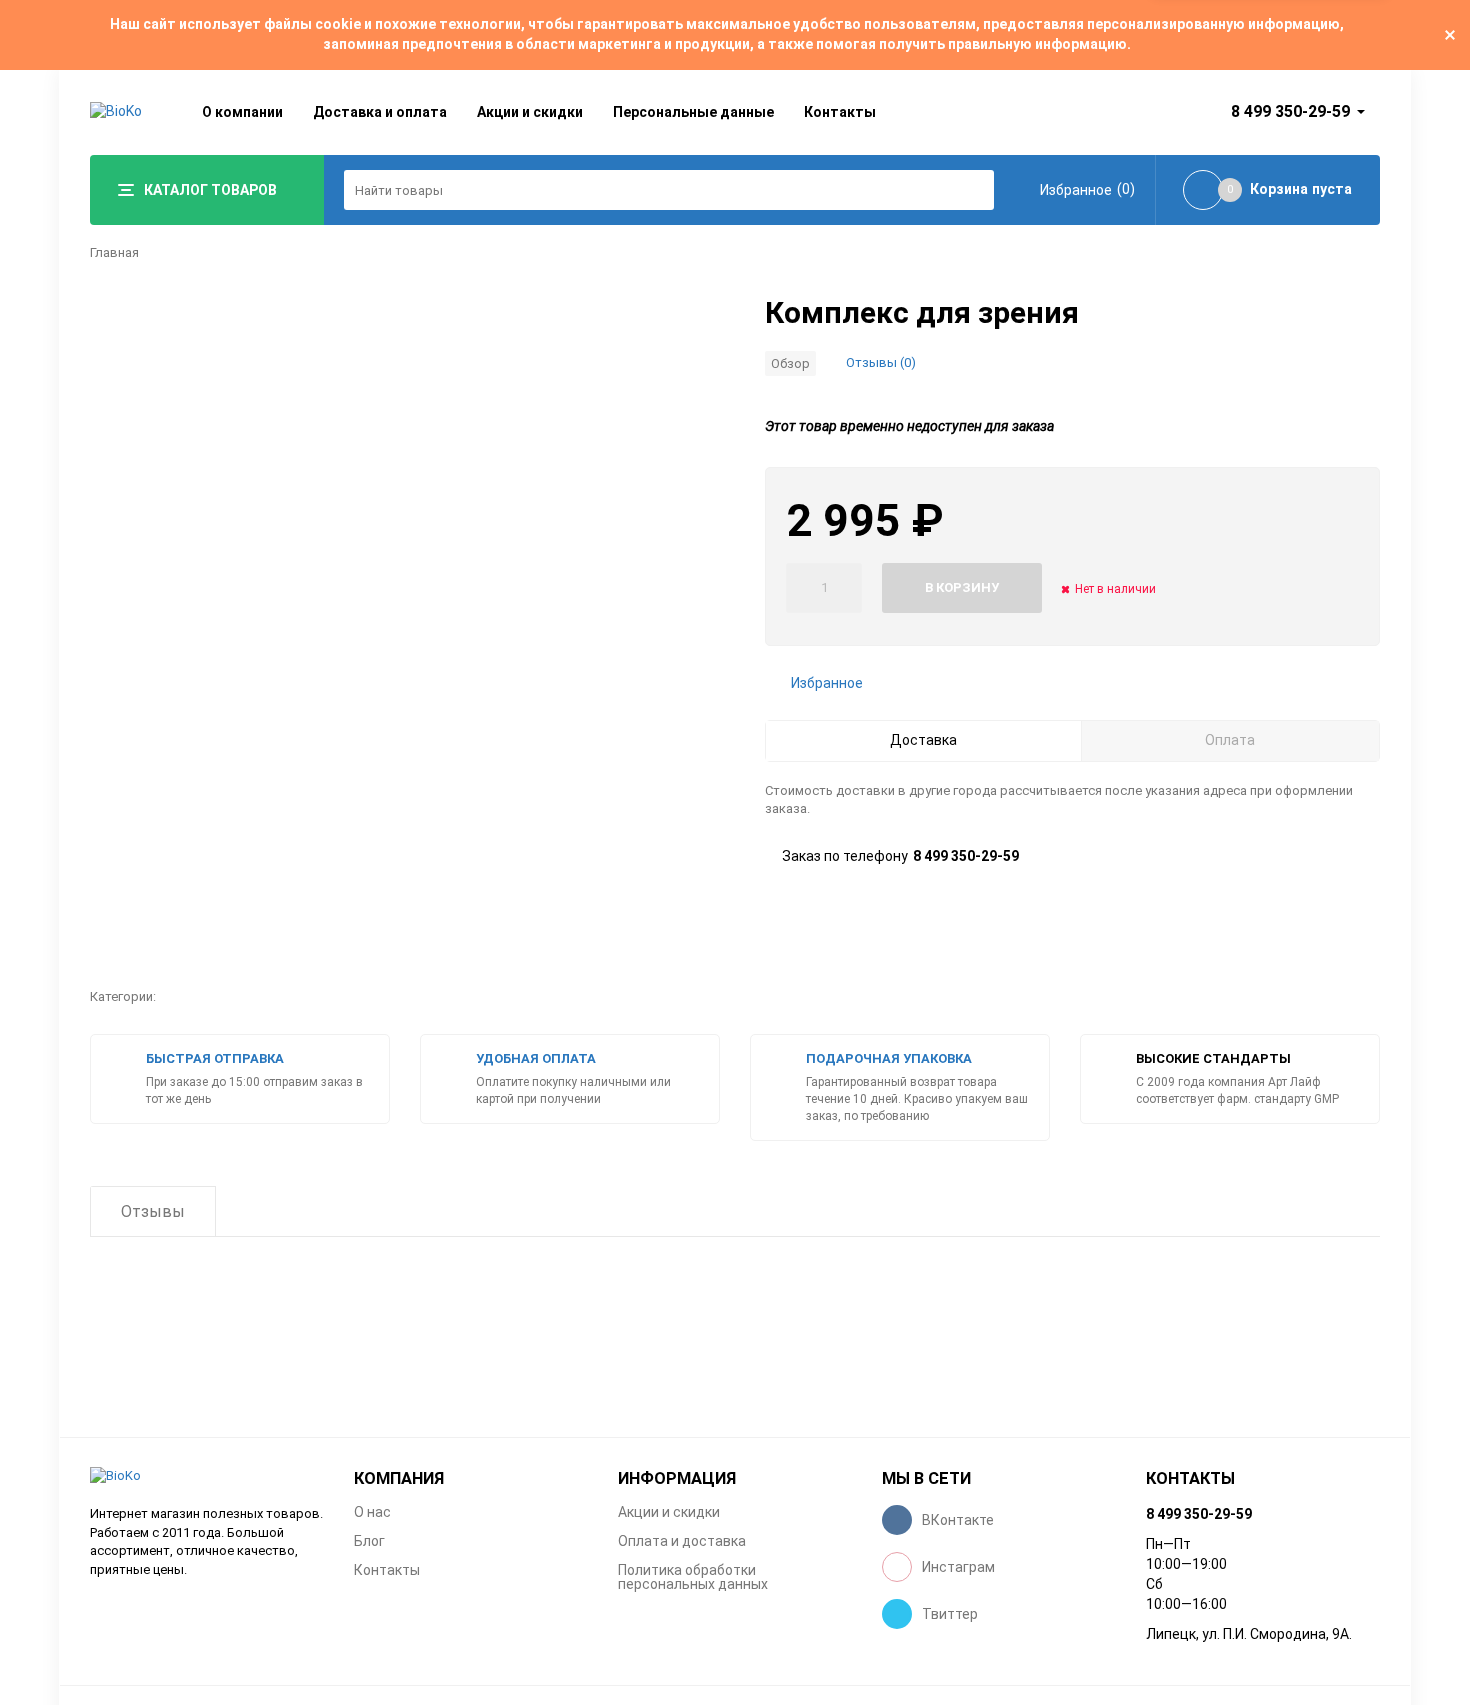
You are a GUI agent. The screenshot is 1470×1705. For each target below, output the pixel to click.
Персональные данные (693, 112)
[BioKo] (207, 1476)
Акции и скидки (530, 112)
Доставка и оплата (380, 112)
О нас (372, 1512)
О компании (242, 112)
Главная (114, 252)
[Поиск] (974, 190)
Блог (369, 1541)
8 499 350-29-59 (1290, 111)
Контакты (840, 112)
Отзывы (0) (881, 362)
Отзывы (153, 1211)
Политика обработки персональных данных (693, 1577)
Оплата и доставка (682, 1541)
